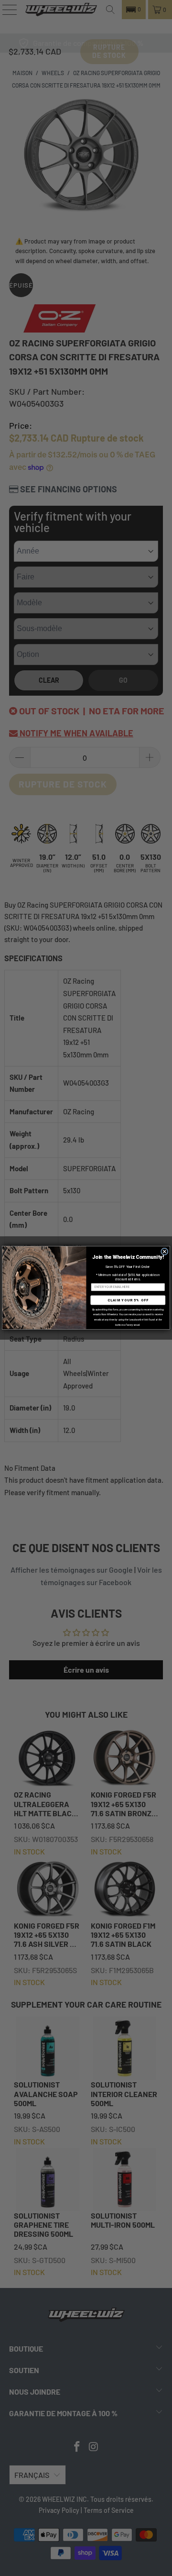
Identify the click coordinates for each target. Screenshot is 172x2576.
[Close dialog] (165, 1252)
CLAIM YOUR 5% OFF (128, 1300)
